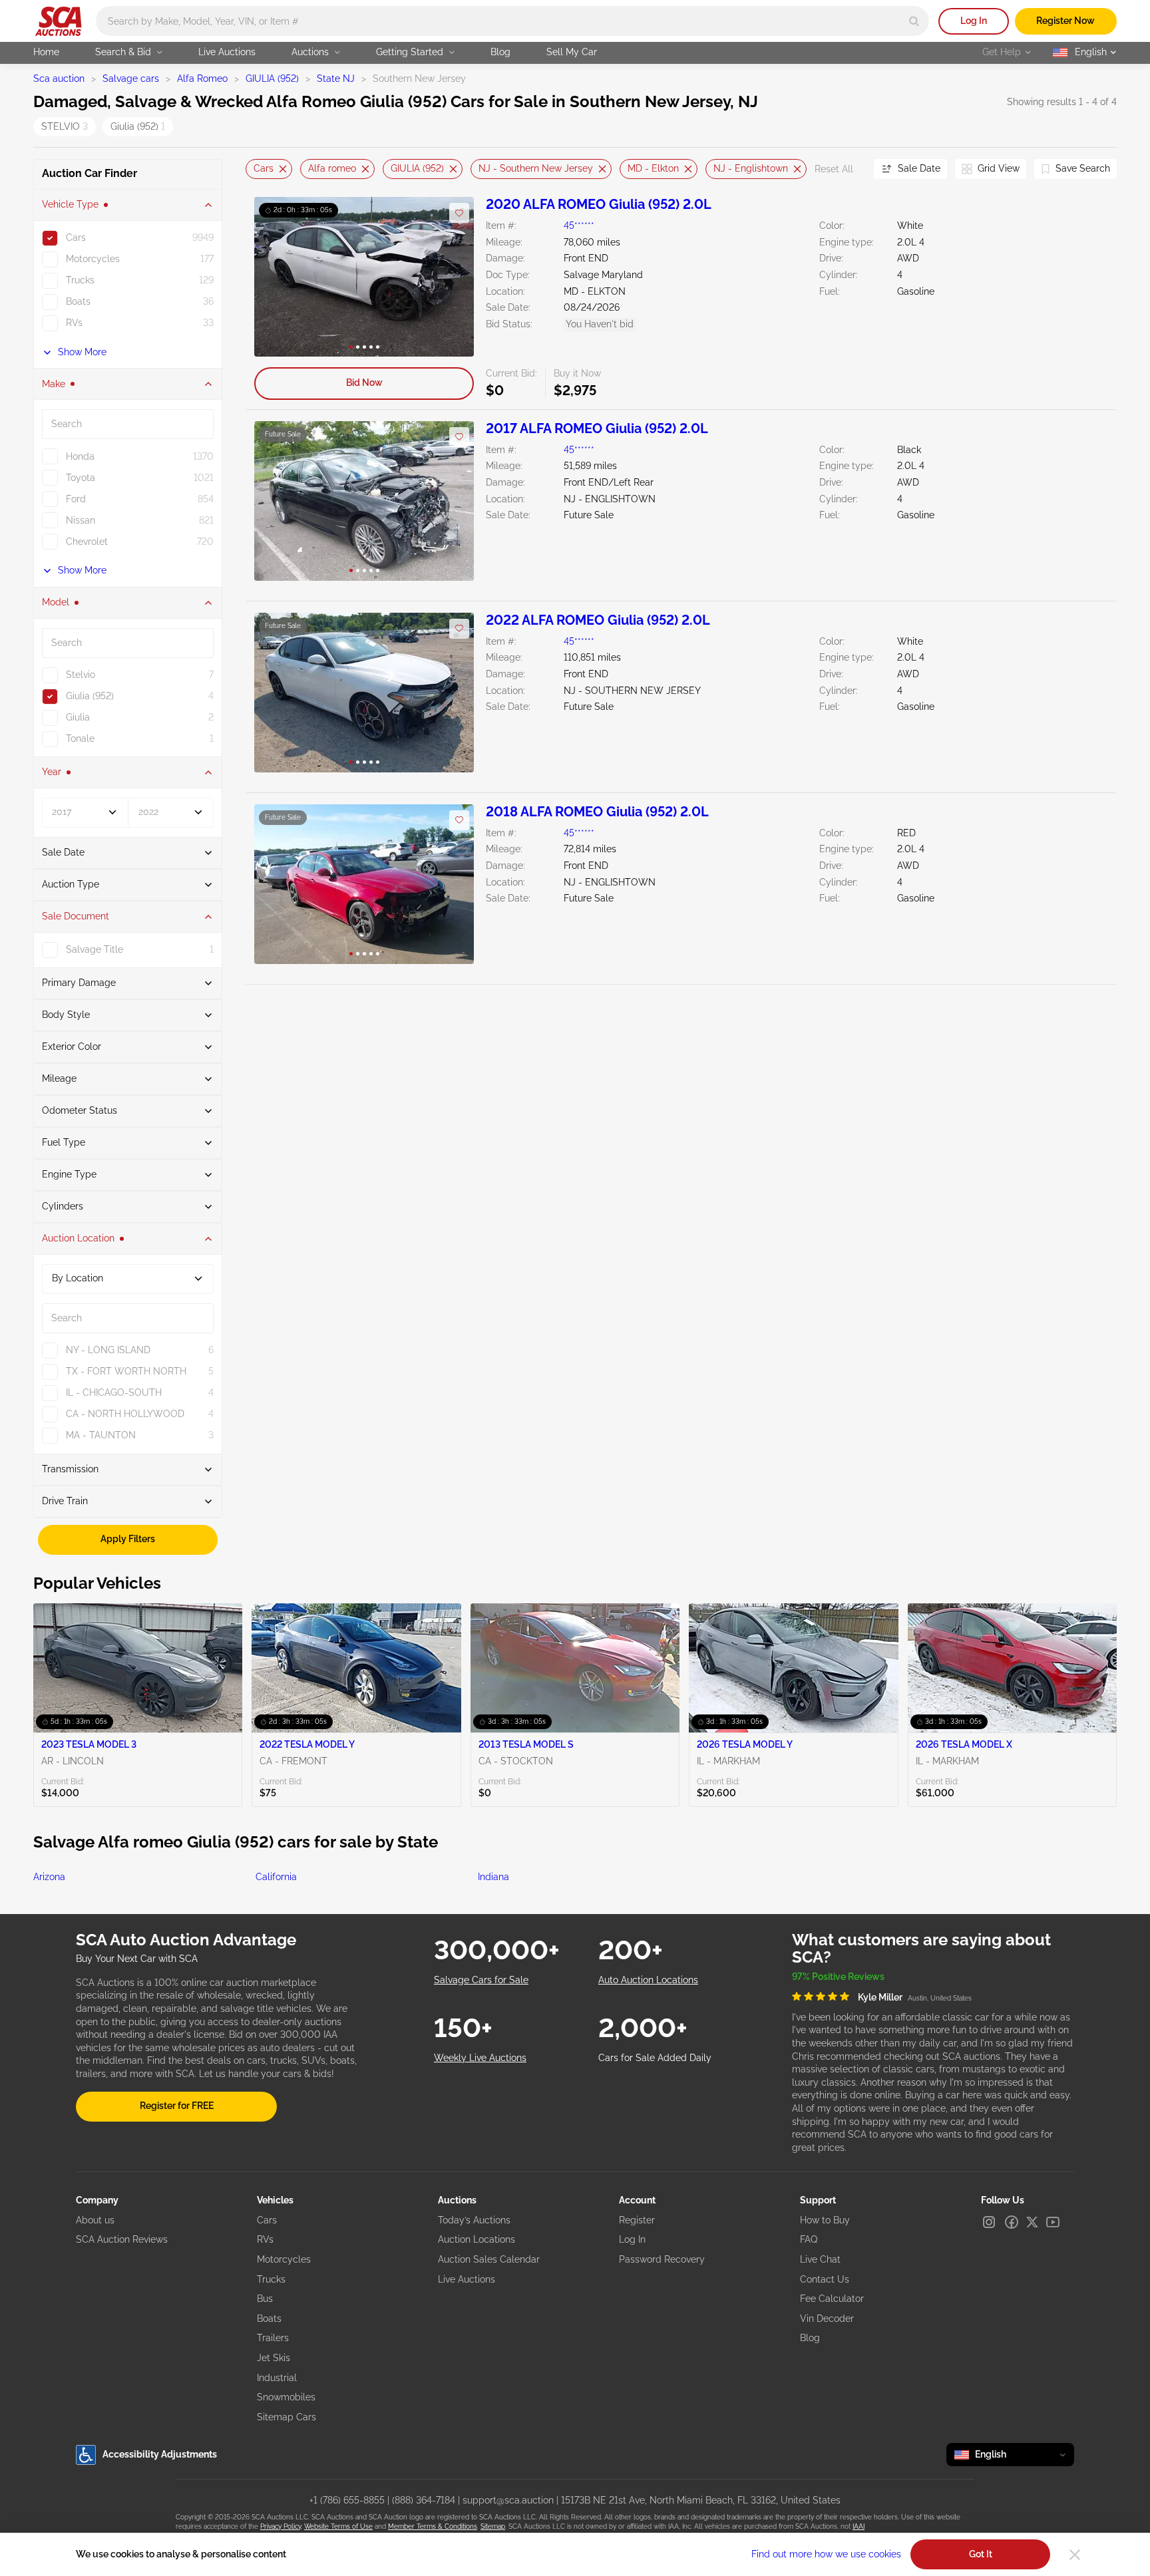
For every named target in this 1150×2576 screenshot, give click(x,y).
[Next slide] (847, 169)
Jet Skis (274, 2358)
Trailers (273, 2338)
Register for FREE (177, 2106)
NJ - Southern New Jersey (536, 168)
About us (95, 2220)
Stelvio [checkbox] (81, 675)
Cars (264, 168)
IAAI (859, 2526)
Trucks (271, 2279)
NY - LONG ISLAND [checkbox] (108, 1350)
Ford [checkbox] (76, 499)
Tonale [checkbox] (80, 738)
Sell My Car (572, 52)
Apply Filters (128, 1539)
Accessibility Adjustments (160, 2454)
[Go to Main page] (58, 21)
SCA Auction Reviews (122, 2239)
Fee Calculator (832, 2299)
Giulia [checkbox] (78, 717)
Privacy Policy (281, 2526)
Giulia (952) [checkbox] (90, 696)
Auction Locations (477, 2239)
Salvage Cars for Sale (481, 1980)
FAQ (809, 2239)
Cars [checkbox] (76, 238)
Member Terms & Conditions (433, 2526)
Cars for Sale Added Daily (655, 2058)
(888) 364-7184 (424, 2500)
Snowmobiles (286, 2397)
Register (637, 2220)
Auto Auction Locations (648, 1980)
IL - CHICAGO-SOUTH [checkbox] (114, 1392)
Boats (269, 2319)
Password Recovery (662, 2259)
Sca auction (59, 79)
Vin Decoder (827, 2319)
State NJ (336, 79)
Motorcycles (284, 2259)
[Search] (914, 21)
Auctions (310, 52)
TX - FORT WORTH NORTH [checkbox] (126, 1371)
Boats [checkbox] (78, 301)
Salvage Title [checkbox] (95, 949)
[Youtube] (1053, 2222)
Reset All (834, 169)
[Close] (1075, 2555)
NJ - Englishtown (751, 168)
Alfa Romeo (202, 79)
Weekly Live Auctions (480, 2058)
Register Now (1065, 21)
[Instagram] (989, 2222)
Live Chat (820, 2259)
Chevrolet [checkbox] (87, 542)
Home (46, 52)
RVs (265, 2239)
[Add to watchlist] (459, 213)
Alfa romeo (332, 168)
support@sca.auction (508, 2500)
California (276, 1877)
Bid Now (364, 383)
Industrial (277, 2378)
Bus (265, 2299)
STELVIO (65, 126)
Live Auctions (227, 52)
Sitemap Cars (287, 2417)
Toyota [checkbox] (81, 478)
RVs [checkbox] (74, 323)
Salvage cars (131, 79)
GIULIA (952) (272, 79)
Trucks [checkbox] (80, 280)
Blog (500, 52)
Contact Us (825, 2279)
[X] (1032, 2222)
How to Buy (825, 2220)
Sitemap (493, 2526)
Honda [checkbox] (80, 456)
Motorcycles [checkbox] (93, 259)
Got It (981, 2554)
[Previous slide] (256, 169)
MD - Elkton (653, 168)
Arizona (49, 1877)
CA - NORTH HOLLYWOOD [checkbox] (125, 1414)
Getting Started (410, 52)
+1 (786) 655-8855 (347, 2500)
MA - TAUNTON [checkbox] (101, 1435)
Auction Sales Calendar (489, 2259)
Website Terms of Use (338, 2526)
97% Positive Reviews (838, 1977)
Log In (974, 21)
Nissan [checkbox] (81, 520)
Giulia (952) (138, 126)
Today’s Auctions (474, 2220)
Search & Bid (123, 52)
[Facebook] (1012, 2222)
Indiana (493, 1877)
